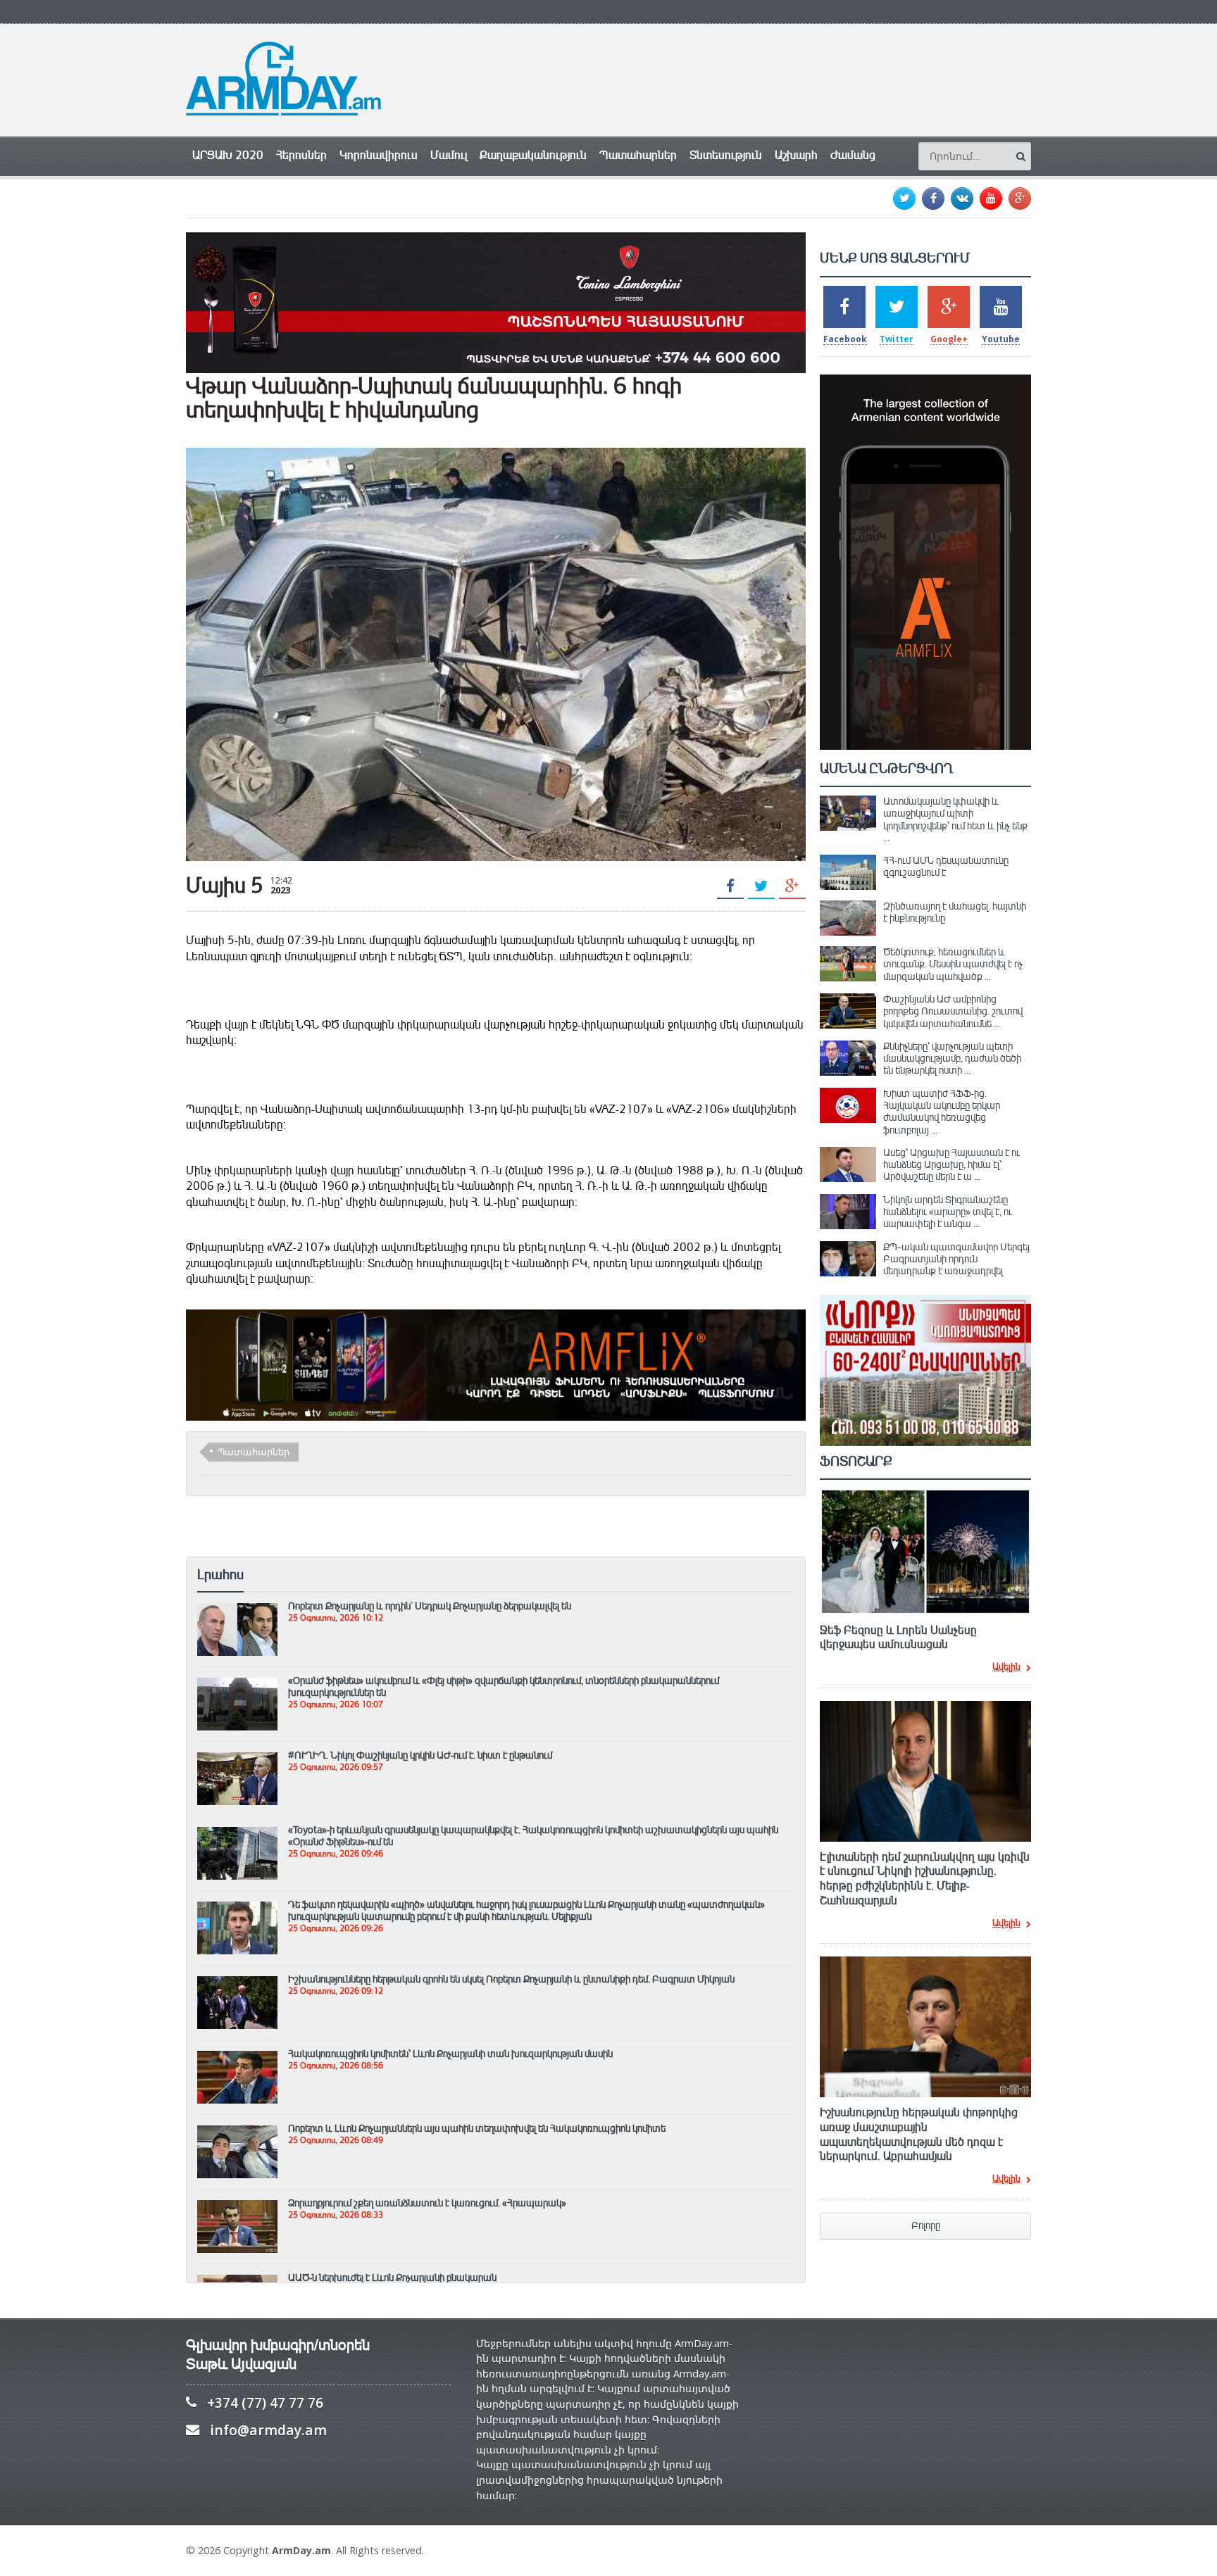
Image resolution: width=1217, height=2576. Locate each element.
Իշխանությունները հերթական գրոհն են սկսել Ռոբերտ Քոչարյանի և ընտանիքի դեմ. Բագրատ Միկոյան (511, 1979)
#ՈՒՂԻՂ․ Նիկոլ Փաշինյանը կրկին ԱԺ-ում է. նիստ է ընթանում (420, 1755)
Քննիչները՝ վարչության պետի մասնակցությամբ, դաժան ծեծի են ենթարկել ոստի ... (952, 1058)
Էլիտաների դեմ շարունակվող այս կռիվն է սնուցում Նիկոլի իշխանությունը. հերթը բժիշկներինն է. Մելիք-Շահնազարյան (925, 1879)
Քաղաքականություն (533, 155)
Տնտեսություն (726, 155)
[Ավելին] (237, 1609)
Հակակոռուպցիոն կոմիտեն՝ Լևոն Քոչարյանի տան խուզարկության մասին (450, 2054)
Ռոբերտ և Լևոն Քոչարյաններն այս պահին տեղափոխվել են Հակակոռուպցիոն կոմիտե (477, 2128)
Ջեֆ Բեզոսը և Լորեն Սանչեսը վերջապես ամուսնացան (898, 1638)
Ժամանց (853, 155)
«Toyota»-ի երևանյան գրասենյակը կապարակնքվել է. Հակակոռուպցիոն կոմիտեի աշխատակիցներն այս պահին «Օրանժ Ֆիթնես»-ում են (533, 1836)
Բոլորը (926, 2226)
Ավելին (1006, 1668)
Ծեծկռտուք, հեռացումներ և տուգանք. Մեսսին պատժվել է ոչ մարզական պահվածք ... (953, 964)
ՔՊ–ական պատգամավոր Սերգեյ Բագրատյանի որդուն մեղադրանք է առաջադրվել (956, 1259)
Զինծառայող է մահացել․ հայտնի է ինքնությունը (955, 912)
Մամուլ (449, 155)
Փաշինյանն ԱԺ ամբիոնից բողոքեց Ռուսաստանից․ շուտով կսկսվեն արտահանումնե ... (953, 1011)
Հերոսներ (301, 155)
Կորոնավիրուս (379, 155)
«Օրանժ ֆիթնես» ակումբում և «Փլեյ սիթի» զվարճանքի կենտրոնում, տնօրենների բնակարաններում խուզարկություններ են (504, 1686)
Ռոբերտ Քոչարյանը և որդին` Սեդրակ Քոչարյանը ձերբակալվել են (430, 1606)
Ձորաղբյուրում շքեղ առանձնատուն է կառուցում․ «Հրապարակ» (427, 2203)
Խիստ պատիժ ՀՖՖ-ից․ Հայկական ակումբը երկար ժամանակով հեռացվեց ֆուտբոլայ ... (942, 1112)
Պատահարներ (638, 155)
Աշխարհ (796, 155)
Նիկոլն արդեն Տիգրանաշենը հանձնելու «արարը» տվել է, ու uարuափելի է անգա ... (948, 1212)
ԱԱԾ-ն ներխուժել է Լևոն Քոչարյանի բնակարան (392, 2277)
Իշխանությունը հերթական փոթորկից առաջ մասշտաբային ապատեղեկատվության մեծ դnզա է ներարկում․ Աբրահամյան (919, 2135)
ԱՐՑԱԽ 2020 (228, 155)
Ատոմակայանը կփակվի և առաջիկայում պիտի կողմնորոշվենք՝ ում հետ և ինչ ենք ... (955, 819)
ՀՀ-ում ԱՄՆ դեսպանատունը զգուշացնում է (946, 866)
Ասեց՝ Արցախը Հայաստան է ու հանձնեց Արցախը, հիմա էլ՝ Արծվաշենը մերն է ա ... (951, 1165)
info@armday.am (268, 2430)
